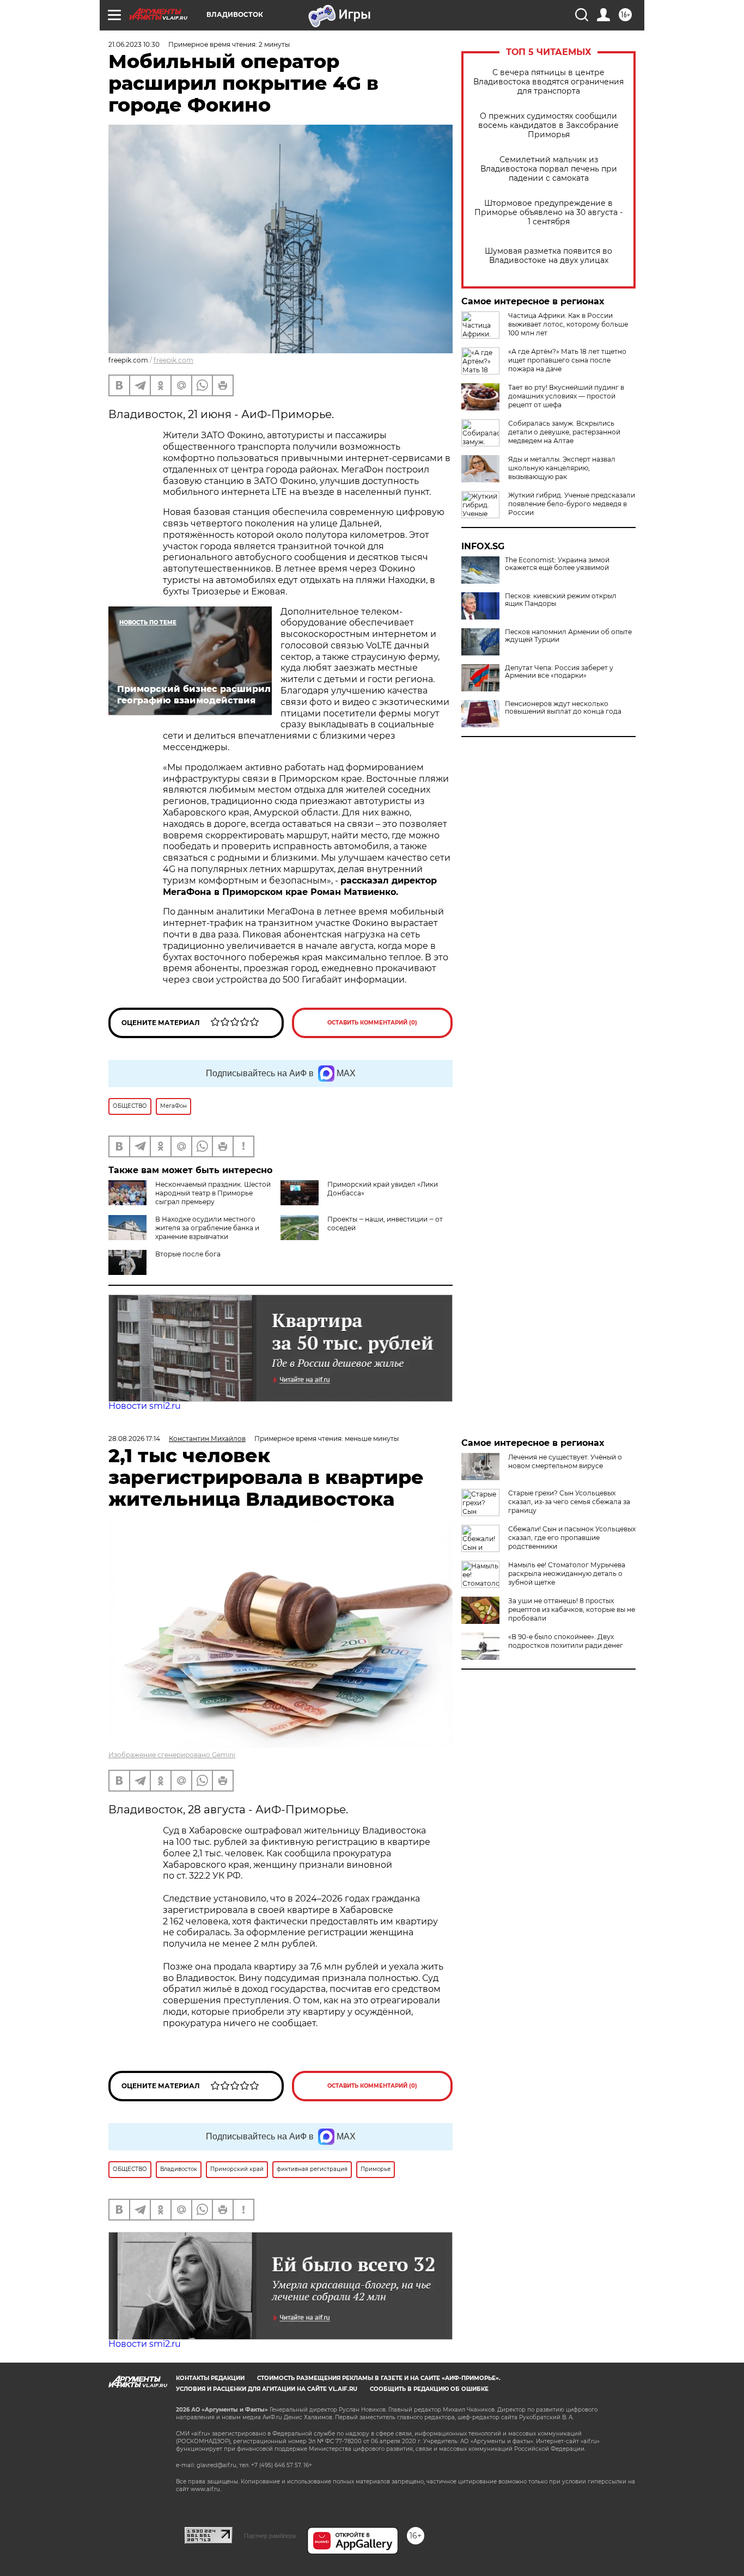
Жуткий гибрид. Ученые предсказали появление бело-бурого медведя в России (572, 504)
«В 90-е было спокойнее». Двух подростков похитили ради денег (566, 1641)
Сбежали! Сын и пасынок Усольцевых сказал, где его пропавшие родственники (572, 1538)
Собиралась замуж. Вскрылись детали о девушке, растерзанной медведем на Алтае (564, 432)
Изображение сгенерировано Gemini (172, 1755)
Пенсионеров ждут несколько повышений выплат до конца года (563, 708)
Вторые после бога (188, 1254)
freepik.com (173, 360)
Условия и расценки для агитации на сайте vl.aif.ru (267, 2389)
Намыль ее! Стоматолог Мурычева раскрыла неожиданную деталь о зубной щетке (567, 1574)
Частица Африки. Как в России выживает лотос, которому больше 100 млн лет (568, 324)
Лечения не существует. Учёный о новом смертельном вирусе (565, 1461)
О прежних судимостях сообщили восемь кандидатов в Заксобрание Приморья (548, 125)
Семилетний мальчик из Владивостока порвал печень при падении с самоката (549, 169)
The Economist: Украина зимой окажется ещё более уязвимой (557, 564)
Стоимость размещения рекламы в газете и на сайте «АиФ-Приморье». (379, 2378)
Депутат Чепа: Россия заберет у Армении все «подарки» (559, 672)
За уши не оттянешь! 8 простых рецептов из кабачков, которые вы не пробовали (572, 1609)
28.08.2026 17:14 (134, 1439)
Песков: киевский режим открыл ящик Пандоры (561, 600)
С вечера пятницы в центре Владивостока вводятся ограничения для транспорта (548, 82)
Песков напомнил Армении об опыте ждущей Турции (568, 636)
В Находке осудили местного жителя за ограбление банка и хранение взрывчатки (207, 1228)
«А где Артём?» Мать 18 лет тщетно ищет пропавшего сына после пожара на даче (567, 360)
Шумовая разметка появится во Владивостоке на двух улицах (548, 256)
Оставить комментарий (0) (372, 1023)
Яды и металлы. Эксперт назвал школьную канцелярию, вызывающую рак (562, 468)
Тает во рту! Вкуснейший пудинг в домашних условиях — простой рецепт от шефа (566, 396)
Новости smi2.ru (145, 1406)
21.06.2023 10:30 (134, 44)
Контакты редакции (210, 2378)
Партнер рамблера (270, 2536)
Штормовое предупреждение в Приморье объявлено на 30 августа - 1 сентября (548, 213)
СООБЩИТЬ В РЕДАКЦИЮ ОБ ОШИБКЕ (429, 2389)
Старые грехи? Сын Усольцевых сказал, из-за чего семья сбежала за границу (569, 1502)
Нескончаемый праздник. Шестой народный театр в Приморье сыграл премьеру (213, 1193)
